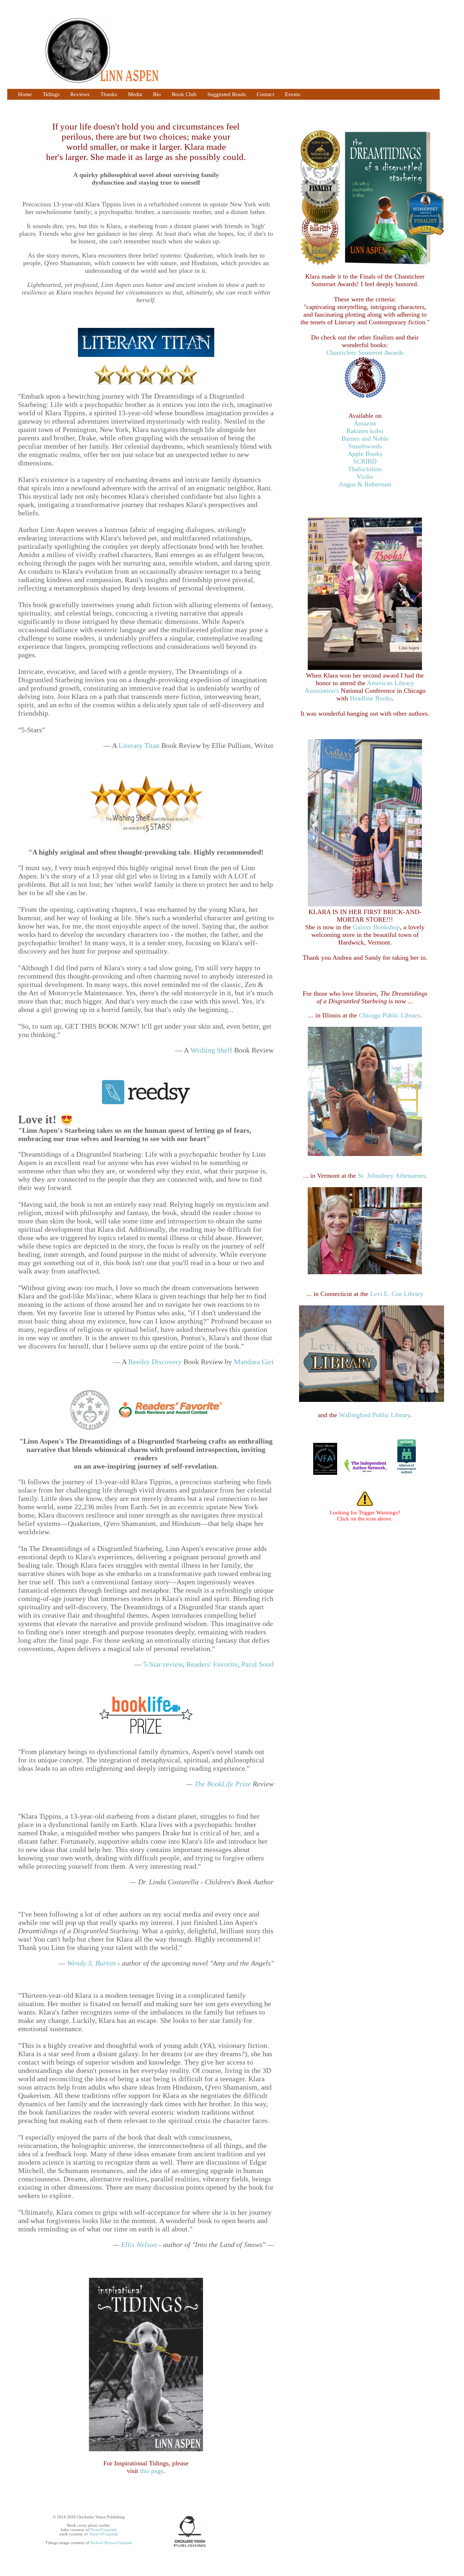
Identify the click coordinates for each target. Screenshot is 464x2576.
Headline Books (371, 698)
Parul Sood (258, 1664)
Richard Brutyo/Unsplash (111, 2543)
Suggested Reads (227, 94)
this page (152, 2471)
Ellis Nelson (140, 2244)
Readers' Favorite (212, 1664)
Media (135, 94)
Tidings (51, 94)
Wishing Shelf (211, 1050)
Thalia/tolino (365, 469)
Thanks (109, 94)
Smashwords (365, 446)
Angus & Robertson (365, 484)
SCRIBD (365, 461)
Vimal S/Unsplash (103, 2534)
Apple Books (365, 454)
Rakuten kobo (365, 431)
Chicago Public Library (390, 1015)
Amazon (365, 423)
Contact (265, 94)
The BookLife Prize (223, 1784)
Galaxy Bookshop (376, 927)
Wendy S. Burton (92, 1963)
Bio (157, 94)
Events (293, 94)
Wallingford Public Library (374, 1415)
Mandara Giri (254, 1362)
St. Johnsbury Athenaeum (391, 1176)
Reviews (80, 94)
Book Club (184, 94)
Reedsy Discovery (155, 1362)
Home (25, 94)
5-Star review (163, 1664)
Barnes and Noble (365, 439)
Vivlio (365, 477)
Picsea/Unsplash (103, 2530)
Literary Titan (139, 745)
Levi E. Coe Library (397, 1294)
